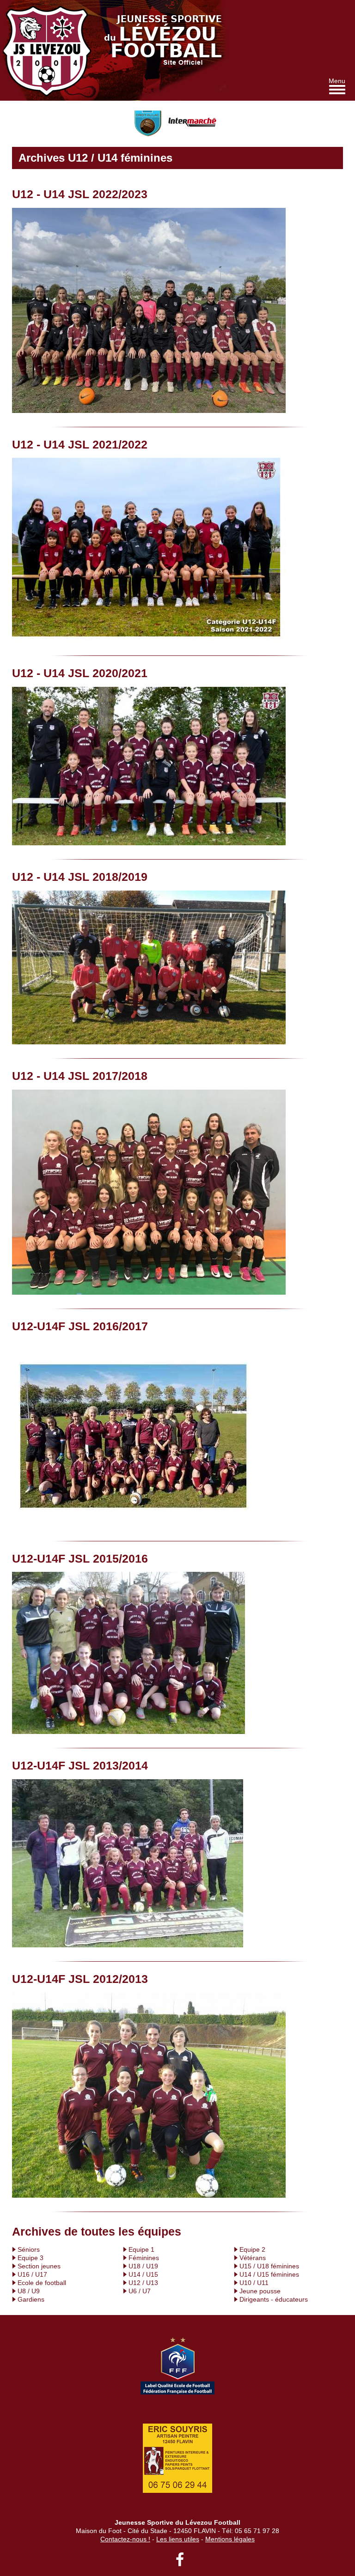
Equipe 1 (141, 2249)
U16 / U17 (32, 2274)
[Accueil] (50, 50)
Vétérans (253, 2258)
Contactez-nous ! (125, 2539)
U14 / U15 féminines (269, 2274)
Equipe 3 (31, 2258)
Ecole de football (42, 2283)
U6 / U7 (140, 2291)
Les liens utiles (178, 2539)
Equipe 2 (252, 2249)
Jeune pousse (260, 2291)
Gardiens (31, 2299)
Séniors (29, 2249)
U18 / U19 (143, 2266)
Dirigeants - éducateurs (274, 2299)
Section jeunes (39, 2266)
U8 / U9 (29, 2291)
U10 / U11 (254, 2283)
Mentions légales (230, 2539)
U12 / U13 (143, 2283)
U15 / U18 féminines (269, 2266)
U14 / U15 (143, 2274)
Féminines (144, 2258)
